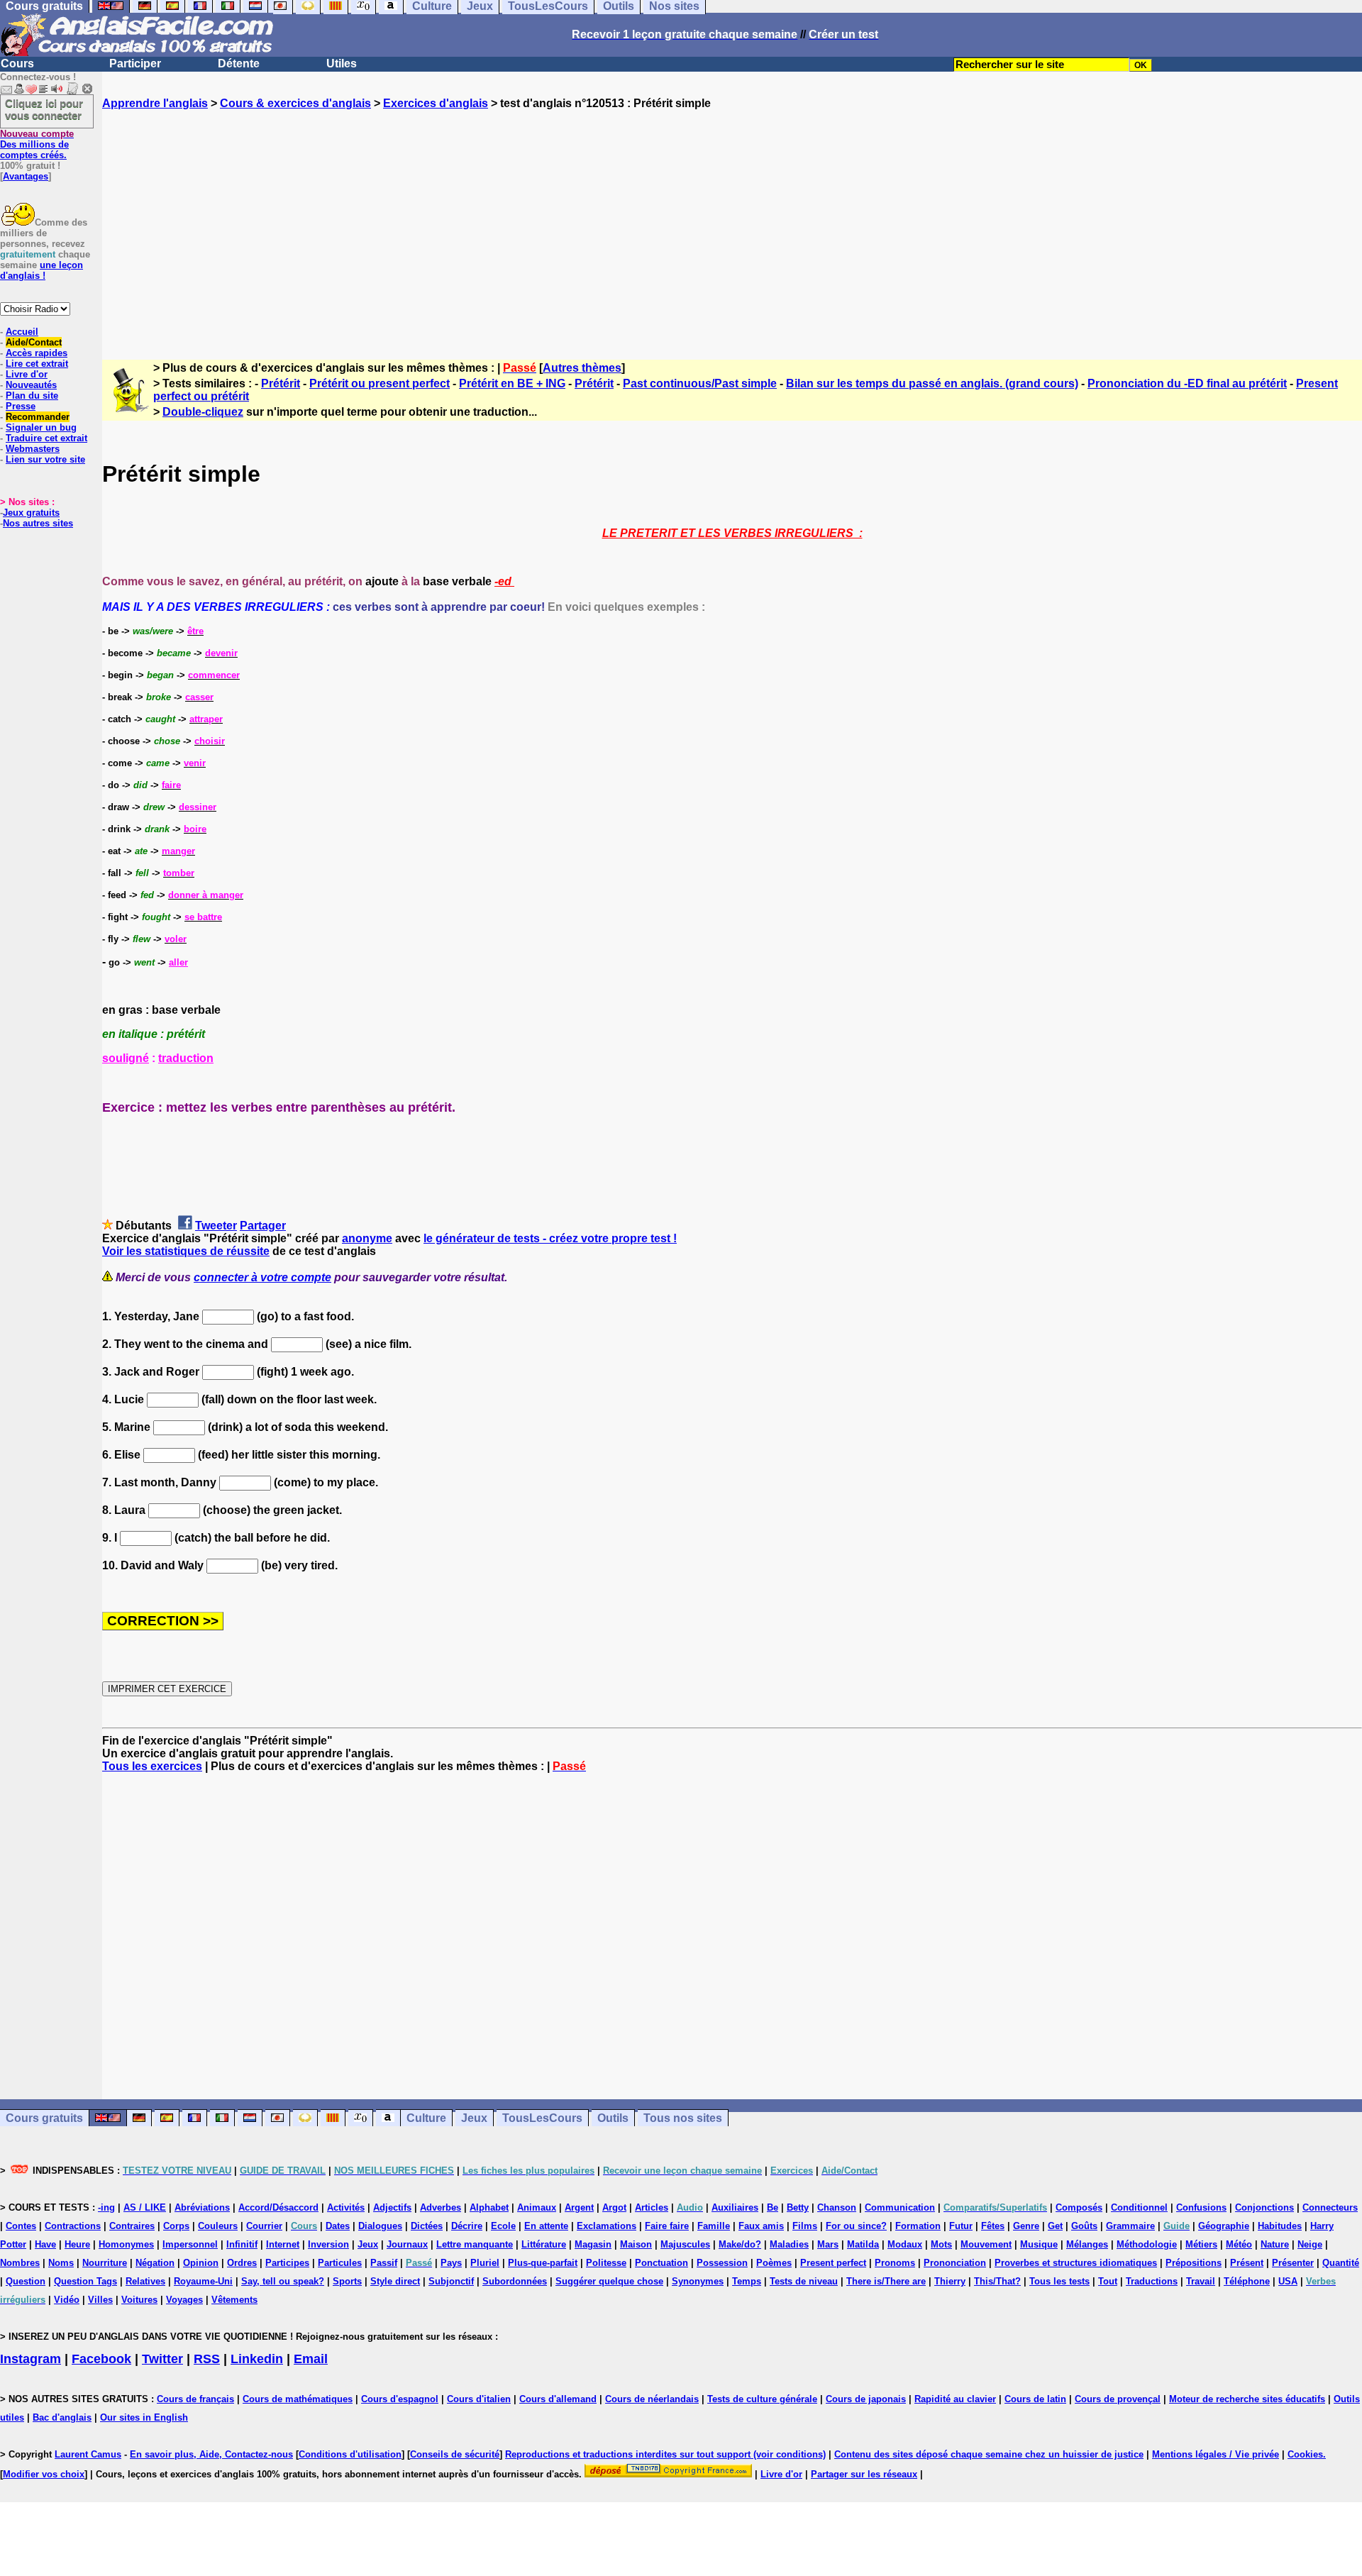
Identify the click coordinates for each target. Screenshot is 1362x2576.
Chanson (837, 2207)
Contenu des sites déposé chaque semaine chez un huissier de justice (989, 2454)
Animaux (537, 2207)
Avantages (26, 176)
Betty (798, 2207)
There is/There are (886, 2281)
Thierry (950, 2281)
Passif (384, 2263)
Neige (1310, 2244)
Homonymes (126, 2244)
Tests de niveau (804, 2281)
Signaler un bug (41, 427)
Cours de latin (1035, 2399)
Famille (714, 2226)
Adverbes (441, 2207)
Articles (652, 2207)
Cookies (1305, 2454)
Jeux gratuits (31, 513)
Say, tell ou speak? (283, 2281)
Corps (176, 2226)
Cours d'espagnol (400, 2399)
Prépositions (1194, 2263)
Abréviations (202, 2207)
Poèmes (774, 2263)
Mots (941, 2244)
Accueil (22, 332)
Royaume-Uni (203, 2281)
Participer (135, 63)
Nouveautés (31, 385)
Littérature (544, 2244)
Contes (21, 2226)
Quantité (1341, 2263)
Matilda (863, 2244)
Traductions (1152, 2281)
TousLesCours (542, 2118)
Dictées (427, 2226)
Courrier (264, 2226)
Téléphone (1247, 2281)
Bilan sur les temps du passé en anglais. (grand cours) (932, 383)
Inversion (328, 2244)
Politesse (606, 2263)
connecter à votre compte (262, 1277)
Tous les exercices (152, 1766)
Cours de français (195, 2399)
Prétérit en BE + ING (512, 383)
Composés (1079, 2207)
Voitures (139, 2300)
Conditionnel (1139, 2207)
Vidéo (67, 2300)
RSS (207, 2359)
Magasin (593, 2244)
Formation (918, 2226)
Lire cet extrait (37, 364)
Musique (1039, 2244)
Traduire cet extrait (46, 438)
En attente (546, 2226)
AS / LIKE (145, 2207)
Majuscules (685, 2244)
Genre (1026, 2226)
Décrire (467, 2226)
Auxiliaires (735, 2207)
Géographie (1224, 2226)
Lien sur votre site (45, 459)
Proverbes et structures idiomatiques (1076, 2263)
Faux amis (761, 2226)
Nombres (20, 2263)
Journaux (407, 2244)
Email (311, 2359)
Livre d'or (27, 374)
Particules (340, 2263)
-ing (106, 2207)
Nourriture (105, 2263)
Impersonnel (190, 2244)
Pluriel (485, 2263)
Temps (747, 2281)
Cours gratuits (44, 2118)
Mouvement (986, 2244)
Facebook (101, 2359)
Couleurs (218, 2226)
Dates (338, 2226)
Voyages (184, 2300)
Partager (263, 1226)
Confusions (1201, 2207)
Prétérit (281, 383)
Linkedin (257, 2359)
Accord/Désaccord (278, 2207)
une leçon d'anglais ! (41, 270)
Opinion (201, 2263)
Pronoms (895, 2263)
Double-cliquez (203, 412)
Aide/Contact (34, 342)
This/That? (997, 2281)
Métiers (1201, 2244)
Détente (239, 63)
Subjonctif (451, 2281)
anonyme (367, 1238)
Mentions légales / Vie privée (1216, 2454)
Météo (1239, 2244)
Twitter (162, 2359)
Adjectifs (392, 2207)
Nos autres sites (38, 523)
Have (45, 2244)
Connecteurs (1330, 2207)
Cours (17, 63)
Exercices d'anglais (436, 103)
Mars (828, 2244)
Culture (426, 2118)
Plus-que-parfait (543, 2263)
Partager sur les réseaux (864, 2474)
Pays (451, 2263)
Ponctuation (661, 2263)
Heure (77, 2244)
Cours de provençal (1118, 2399)
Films (805, 2226)
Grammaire (1130, 2226)
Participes (287, 2263)
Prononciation (955, 2263)
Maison (636, 2244)
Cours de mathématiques (298, 2399)
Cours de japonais (866, 2399)
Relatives (145, 2281)
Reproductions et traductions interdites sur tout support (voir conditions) (665, 2454)
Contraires (132, 2226)
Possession (722, 2263)
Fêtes (993, 2226)
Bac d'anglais (62, 2417)
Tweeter (216, 1226)
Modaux (905, 2244)
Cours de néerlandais (652, 2399)
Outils (613, 2118)
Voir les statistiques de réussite (186, 1251)
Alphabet (489, 2207)
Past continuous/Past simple (700, 383)
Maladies (789, 2244)
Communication (900, 2207)
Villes (100, 2300)
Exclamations (607, 2226)
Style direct (395, 2281)
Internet (283, 2244)
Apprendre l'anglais (155, 103)
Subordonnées (515, 2281)
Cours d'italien (479, 2399)
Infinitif (242, 2244)
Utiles (342, 63)
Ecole (503, 2226)
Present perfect (833, 2263)
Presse (21, 406)
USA (1288, 2281)
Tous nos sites (683, 2118)
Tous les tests (1059, 2281)
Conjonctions (1264, 2207)
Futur (961, 2226)
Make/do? (740, 2244)
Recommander (38, 417)
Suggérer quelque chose (609, 2281)
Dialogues (380, 2226)
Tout (1108, 2281)
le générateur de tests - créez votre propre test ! (550, 1238)
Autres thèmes (582, 368)
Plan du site (32, 396)
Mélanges (1087, 2244)
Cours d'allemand (558, 2399)
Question (26, 2281)
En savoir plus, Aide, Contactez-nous (211, 2454)
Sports (347, 2281)
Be (773, 2207)
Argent (579, 2207)
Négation (155, 2263)
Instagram (31, 2359)
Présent (1247, 2263)
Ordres (242, 2263)
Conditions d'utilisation (350, 2454)
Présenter (1293, 2263)
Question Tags (85, 2281)
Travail (1201, 2281)
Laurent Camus (88, 2454)
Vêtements (234, 2300)
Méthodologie (1147, 2244)
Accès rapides (37, 353)
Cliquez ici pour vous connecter (44, 109)
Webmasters (33, 449)
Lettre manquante (475, 2244)
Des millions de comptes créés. (37, 144)
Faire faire (667, 2226)
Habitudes (1280, 2226)
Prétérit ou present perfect (380, 383)
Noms (61, 2263)
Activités (346, 2207)
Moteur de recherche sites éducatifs (1247, 2399)
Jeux (474, 2118)
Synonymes (698, 2281)
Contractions (73, 2226)
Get (1055, 2226)
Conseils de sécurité (455, 2454)
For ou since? (856, 2226)
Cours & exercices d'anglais (295, 103)
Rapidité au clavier (955, 2399)
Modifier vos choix (44, 2474)
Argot (614, 2207)
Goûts (1084, 2226)
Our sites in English (144, 2417)
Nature (1275, 2244)
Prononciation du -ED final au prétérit (1187, 383)
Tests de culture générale (762, 2399)
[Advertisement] (732, 222)
